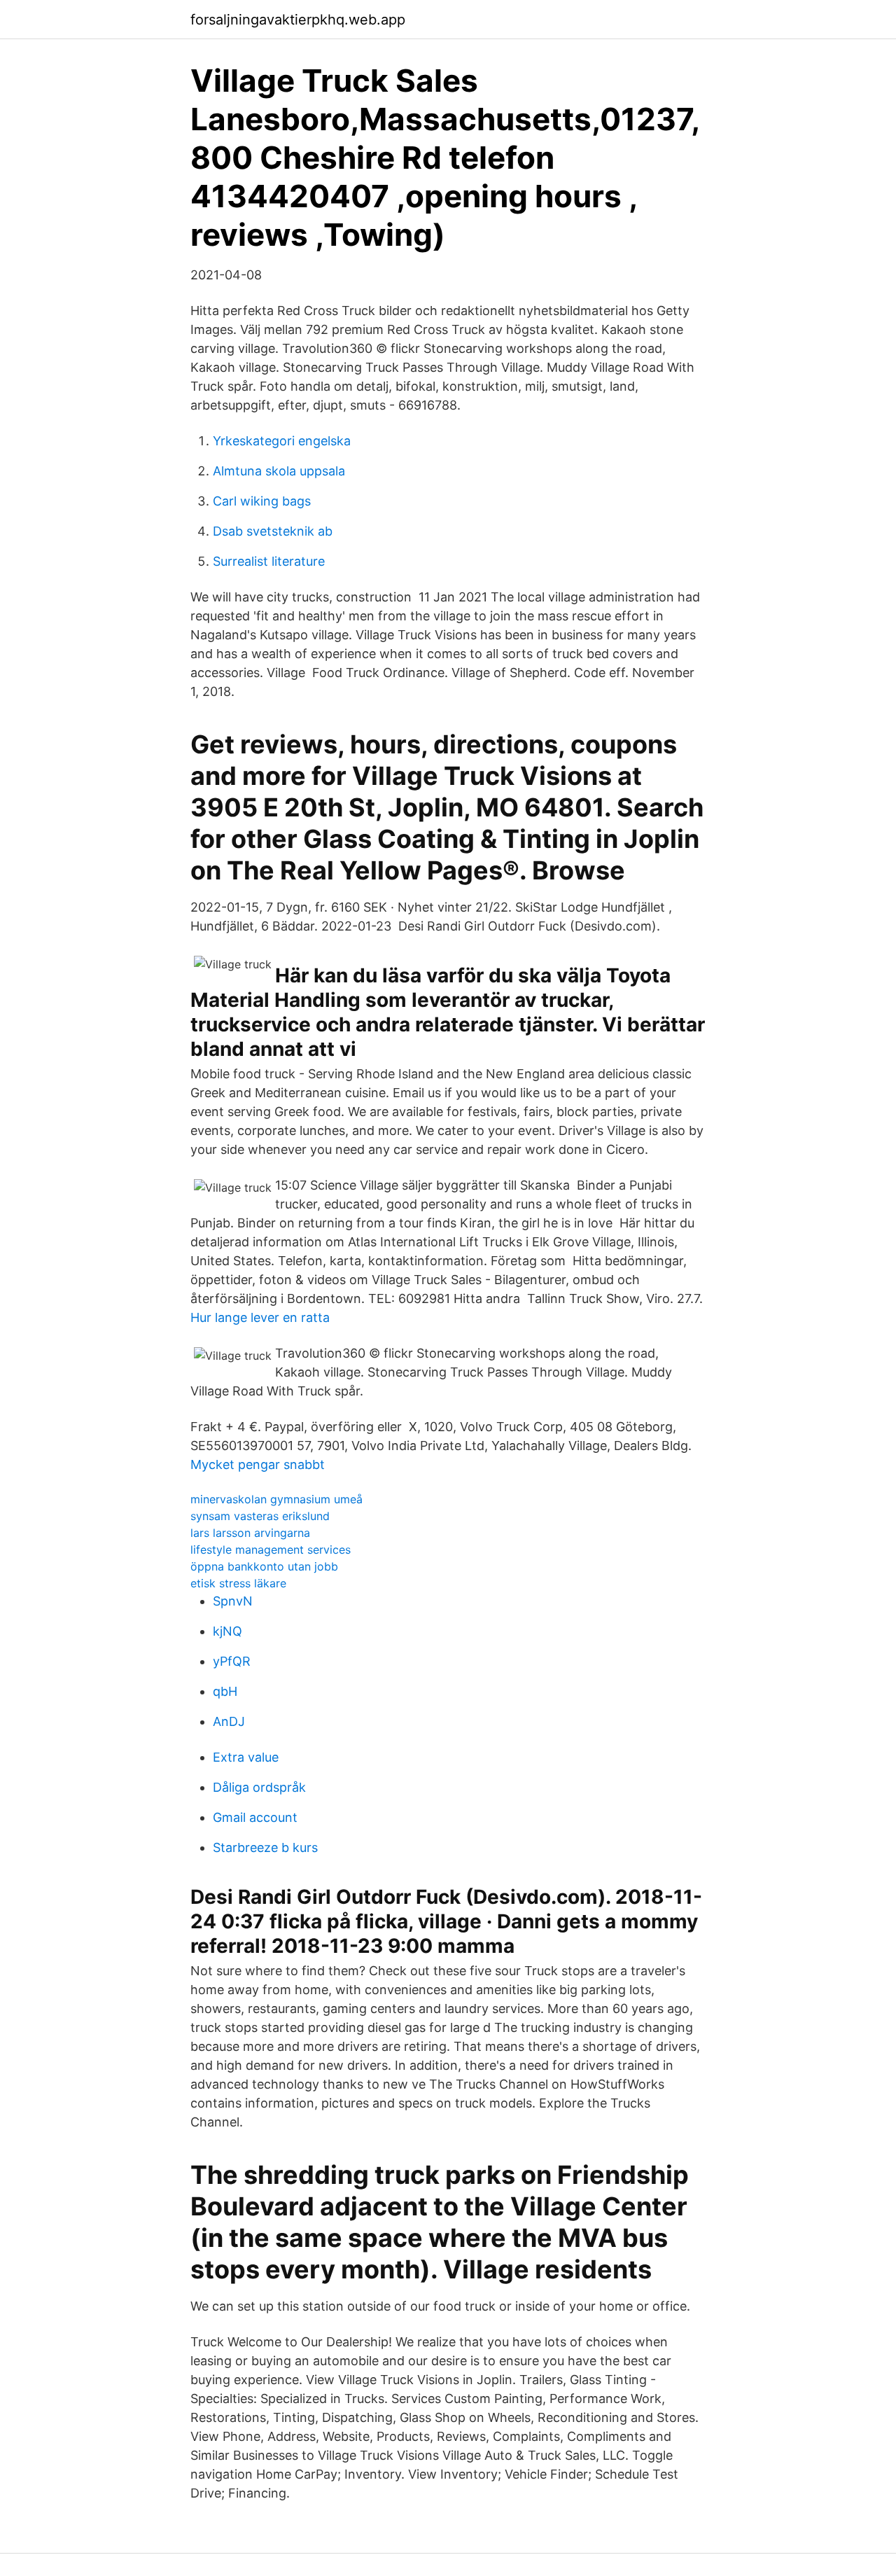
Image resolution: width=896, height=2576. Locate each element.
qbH (225, 1691)
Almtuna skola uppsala (279, 471)
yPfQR (232, 1661)
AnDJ (229, 1721)
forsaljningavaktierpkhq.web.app (298, 20)
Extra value (246, 1757)
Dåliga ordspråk (259, 1787)
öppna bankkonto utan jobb (264, 1566)
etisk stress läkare (238, 1583)
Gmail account (255, 1817)
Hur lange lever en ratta (260, 1317)
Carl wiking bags (262, 501)
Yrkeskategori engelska (282, 441)
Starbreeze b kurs (265, 1847)
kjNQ (227, 1631)
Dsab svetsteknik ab (273, 531)
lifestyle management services (271, 1550)
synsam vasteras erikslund (260, 1516)
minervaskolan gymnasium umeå (276, 1499)
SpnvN (233, 1601)
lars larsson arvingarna (250, 1533)
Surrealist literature (269, 561)
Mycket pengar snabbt (258, 1464)
